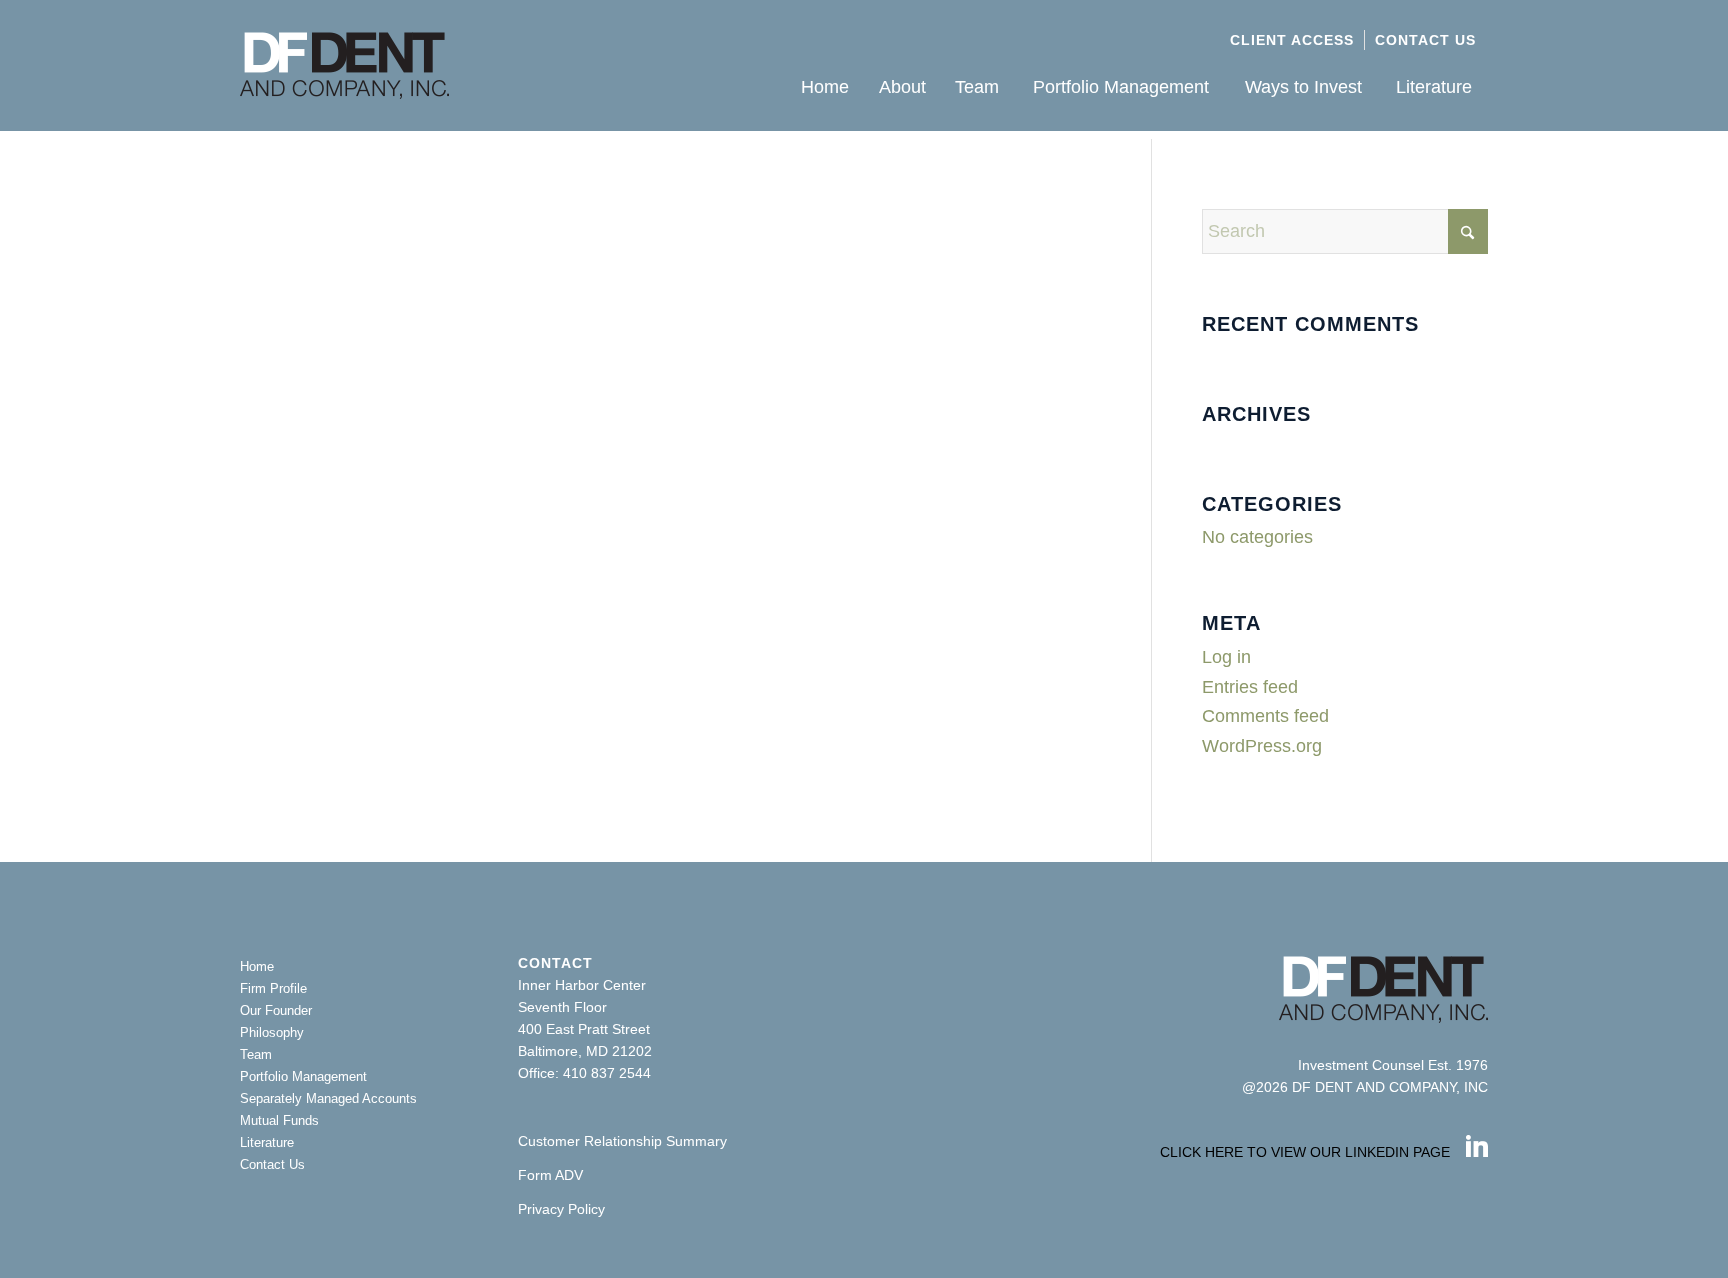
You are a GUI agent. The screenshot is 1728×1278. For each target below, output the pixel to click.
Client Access (1292, 40)
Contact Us (1425, 40)
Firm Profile (273, 988)
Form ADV (550, 1175)
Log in (1226, 657)
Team (256, 1054)
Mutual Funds (279, 1120)
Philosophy (272, 1032)
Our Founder (276, 1010)
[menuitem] (1292, 40)
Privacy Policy (561, 1209)
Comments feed (1265, 716)
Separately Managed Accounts (328, 1098)
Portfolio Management (303, 1076)
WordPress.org (1262, 746)
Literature (267, 1142)
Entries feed (1250, 687)
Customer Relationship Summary (622, 1141)
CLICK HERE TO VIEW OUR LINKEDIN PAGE (1305, 1152)
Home (257, 966)
